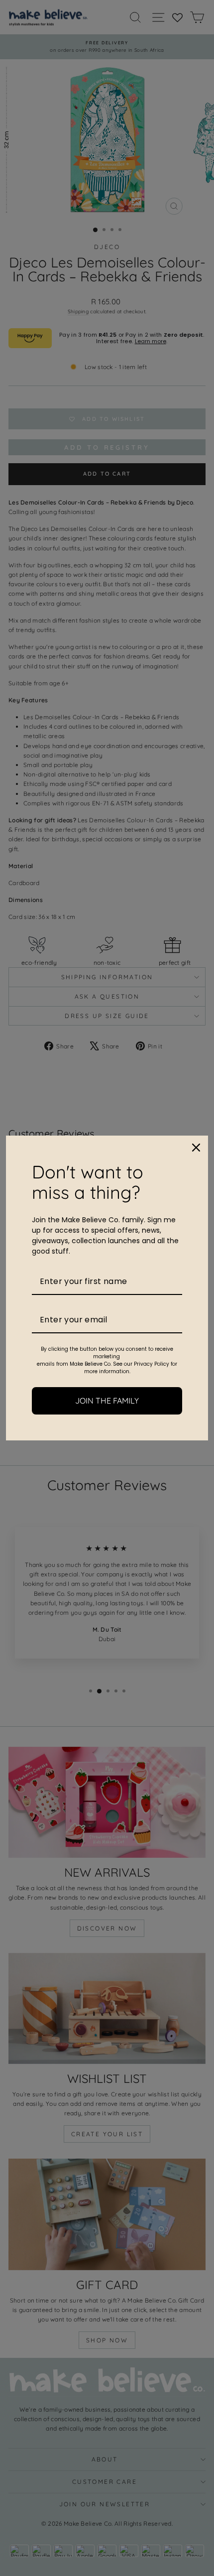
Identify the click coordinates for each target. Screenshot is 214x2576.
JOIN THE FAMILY (107, 1401)
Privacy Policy (152, 1364)
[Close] (196, 1148)
